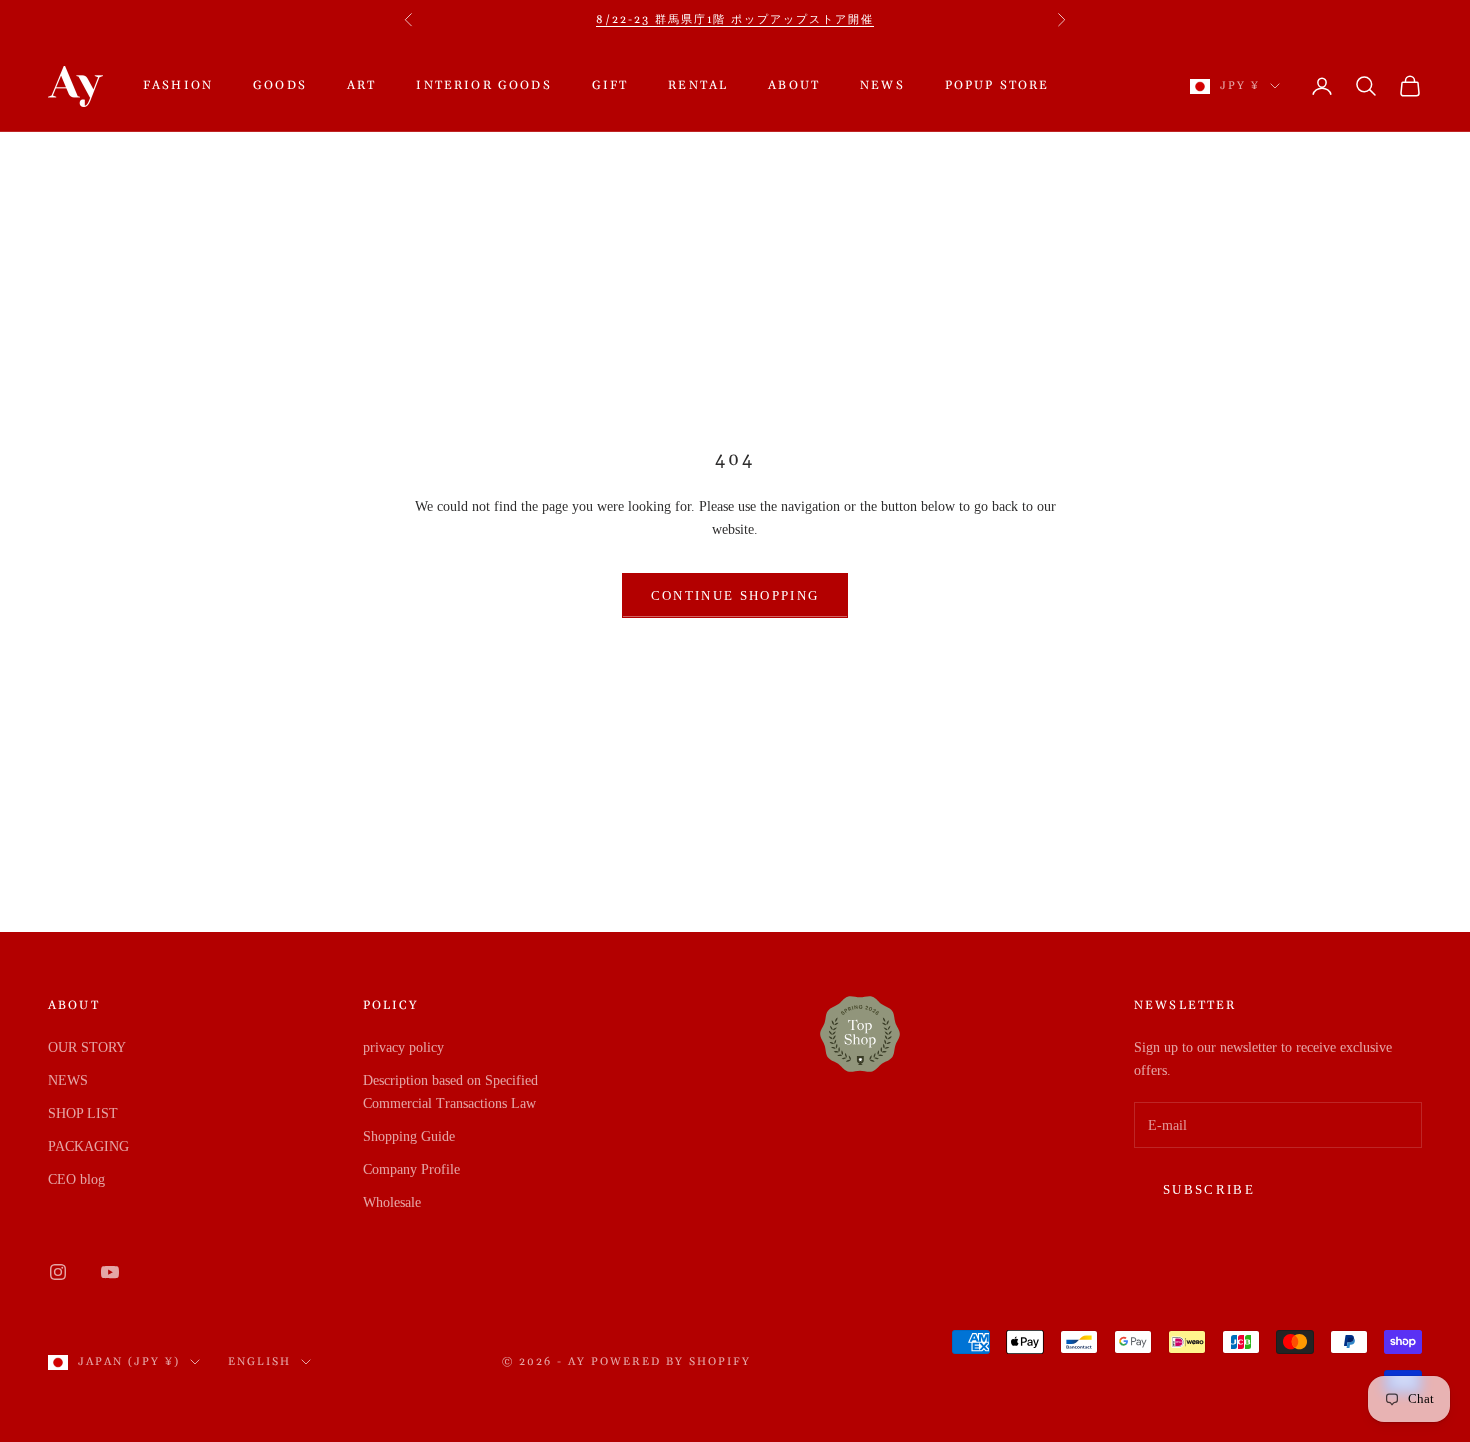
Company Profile (411, 1169)
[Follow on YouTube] (110, 1272)
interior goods (483, 85)
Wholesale (392, 1202)
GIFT (610, 85)
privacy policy (403, 1047)
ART (361, 85)
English (259, 1362)
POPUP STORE (997, 85)
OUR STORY (87, 1047)
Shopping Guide (409, 1136)
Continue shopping (735, 595)
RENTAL (698, 85)
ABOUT (794, 85)
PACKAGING (88, 1146)
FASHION (178, 85)
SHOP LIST (83, 1113)
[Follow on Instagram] (58, 1272)
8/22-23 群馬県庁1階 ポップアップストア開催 (735, 20)
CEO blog (76, 1179)
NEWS (882, 85)
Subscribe (1209, 1189)
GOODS (280, 85)
